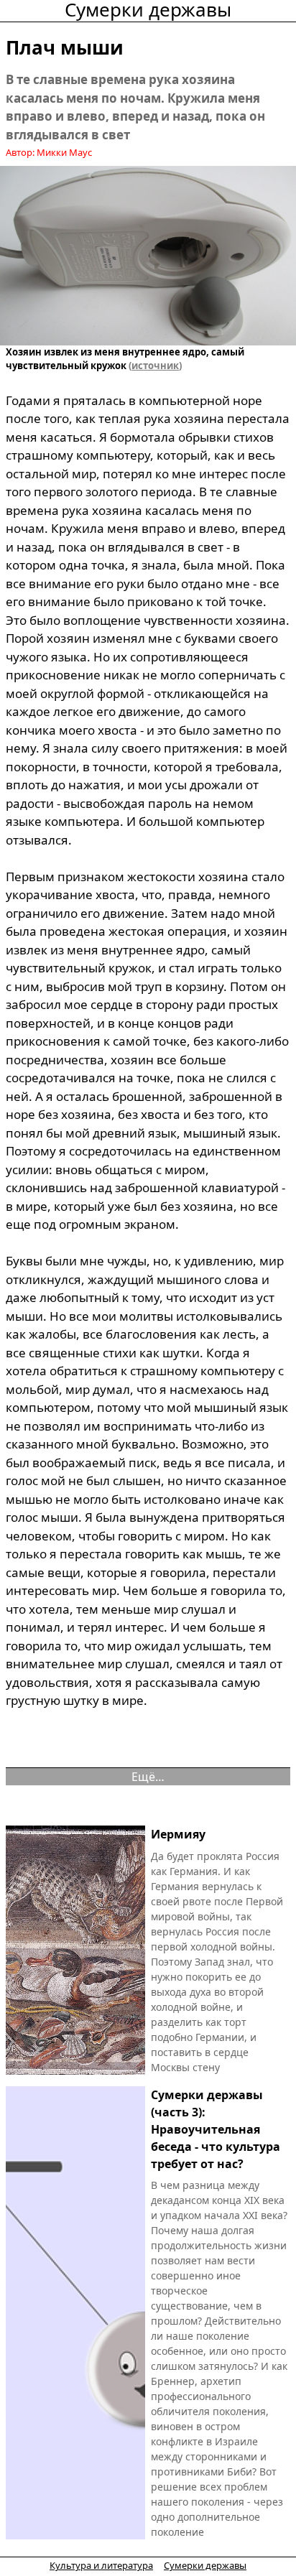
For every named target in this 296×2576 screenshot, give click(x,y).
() (154, 366)
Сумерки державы (205, 2565)
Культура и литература (101, 2565)
